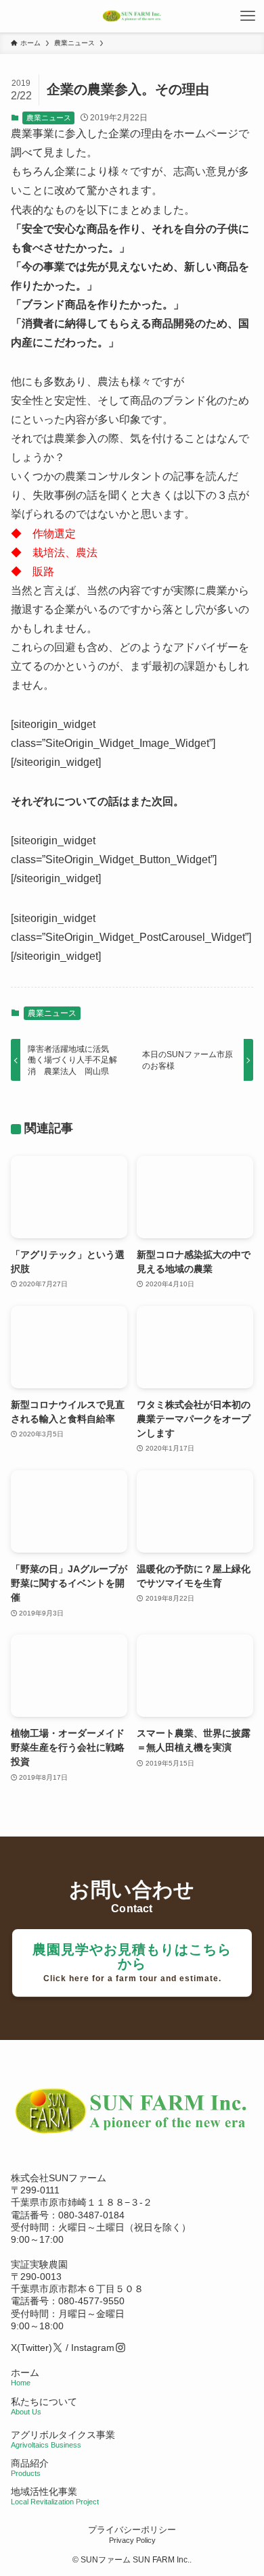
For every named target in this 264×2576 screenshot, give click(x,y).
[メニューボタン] (248, 16)
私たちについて (44, 2406)
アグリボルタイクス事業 (63, 2435)
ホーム (25, 2377)
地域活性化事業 (55, 2496)
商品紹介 (30, 2468)
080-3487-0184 (91, 2215)
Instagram (93, 2348)
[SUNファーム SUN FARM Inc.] (132, 16)
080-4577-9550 (91, 2301)
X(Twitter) (31, 2348)
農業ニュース (49, 118)
